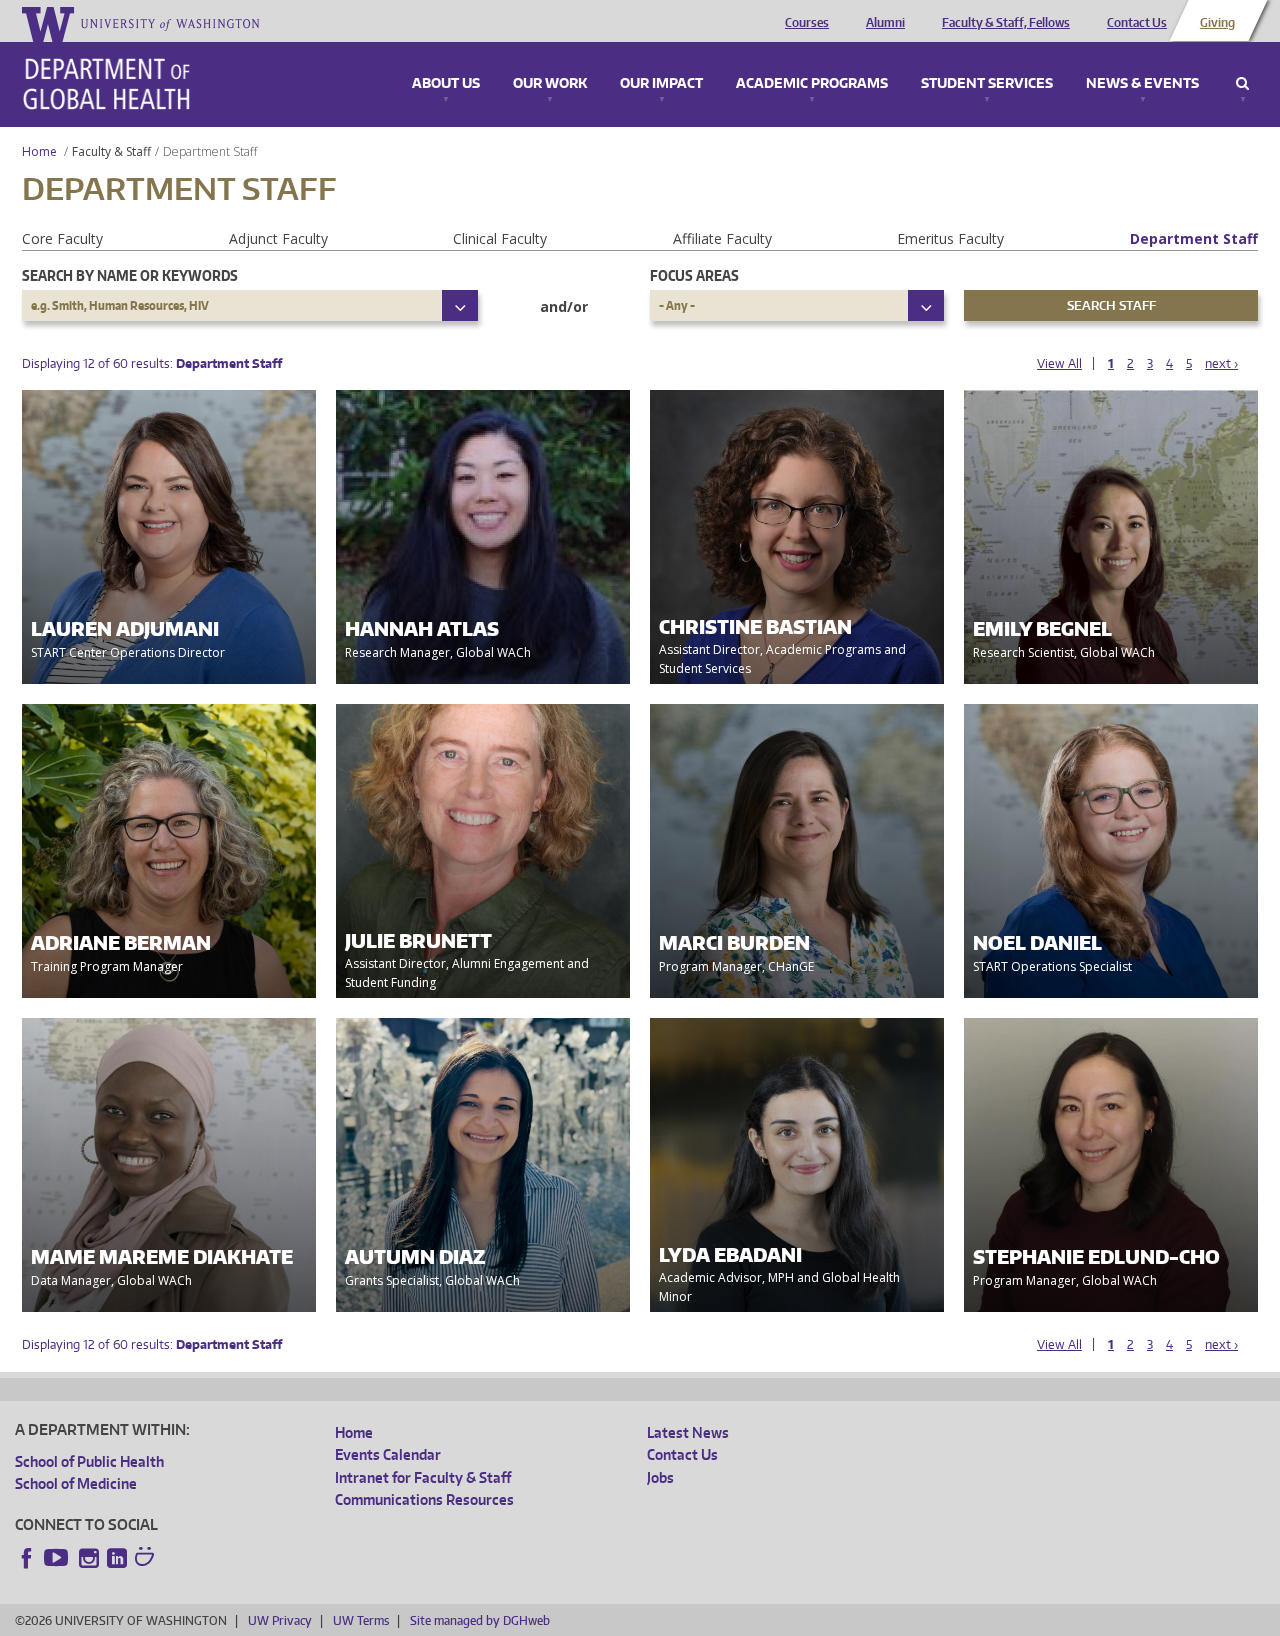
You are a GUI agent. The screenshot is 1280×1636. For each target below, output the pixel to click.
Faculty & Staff (111, 151)
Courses (807, 23)
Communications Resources (424, 1499)
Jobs (660, 1477)
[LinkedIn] (117, 1558)
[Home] (106, 84)
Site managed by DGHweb (480, 1620)
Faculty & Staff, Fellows (1006, 23)
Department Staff (1194, 238)
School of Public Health (89, 1461)
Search (1242, 84)
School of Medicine (76, 1483)
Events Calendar (388, 1454)
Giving (1217, 23)
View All (1059, 363)
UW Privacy (280, 1620)
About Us (446, 84)
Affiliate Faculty (722, 238)
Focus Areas (694, 275)
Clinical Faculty (500, 238)
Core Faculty (62, 238)
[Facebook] (27, 1558)
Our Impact (661, 84)
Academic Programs (812, 84)
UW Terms (361, 1620)
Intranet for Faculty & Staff (423, 1477)
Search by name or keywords (130, 275)
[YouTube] (58, 1558)
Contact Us (1137, 23)
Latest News (688, 1432)
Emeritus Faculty (950, 238)
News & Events (1142, 84)
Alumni (885, 23)
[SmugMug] (147, 1559)
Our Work (550, 84)
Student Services (987, 84)
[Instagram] (89, 1558)
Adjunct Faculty (278, 238)
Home (39, 151)
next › (1221, 363)
